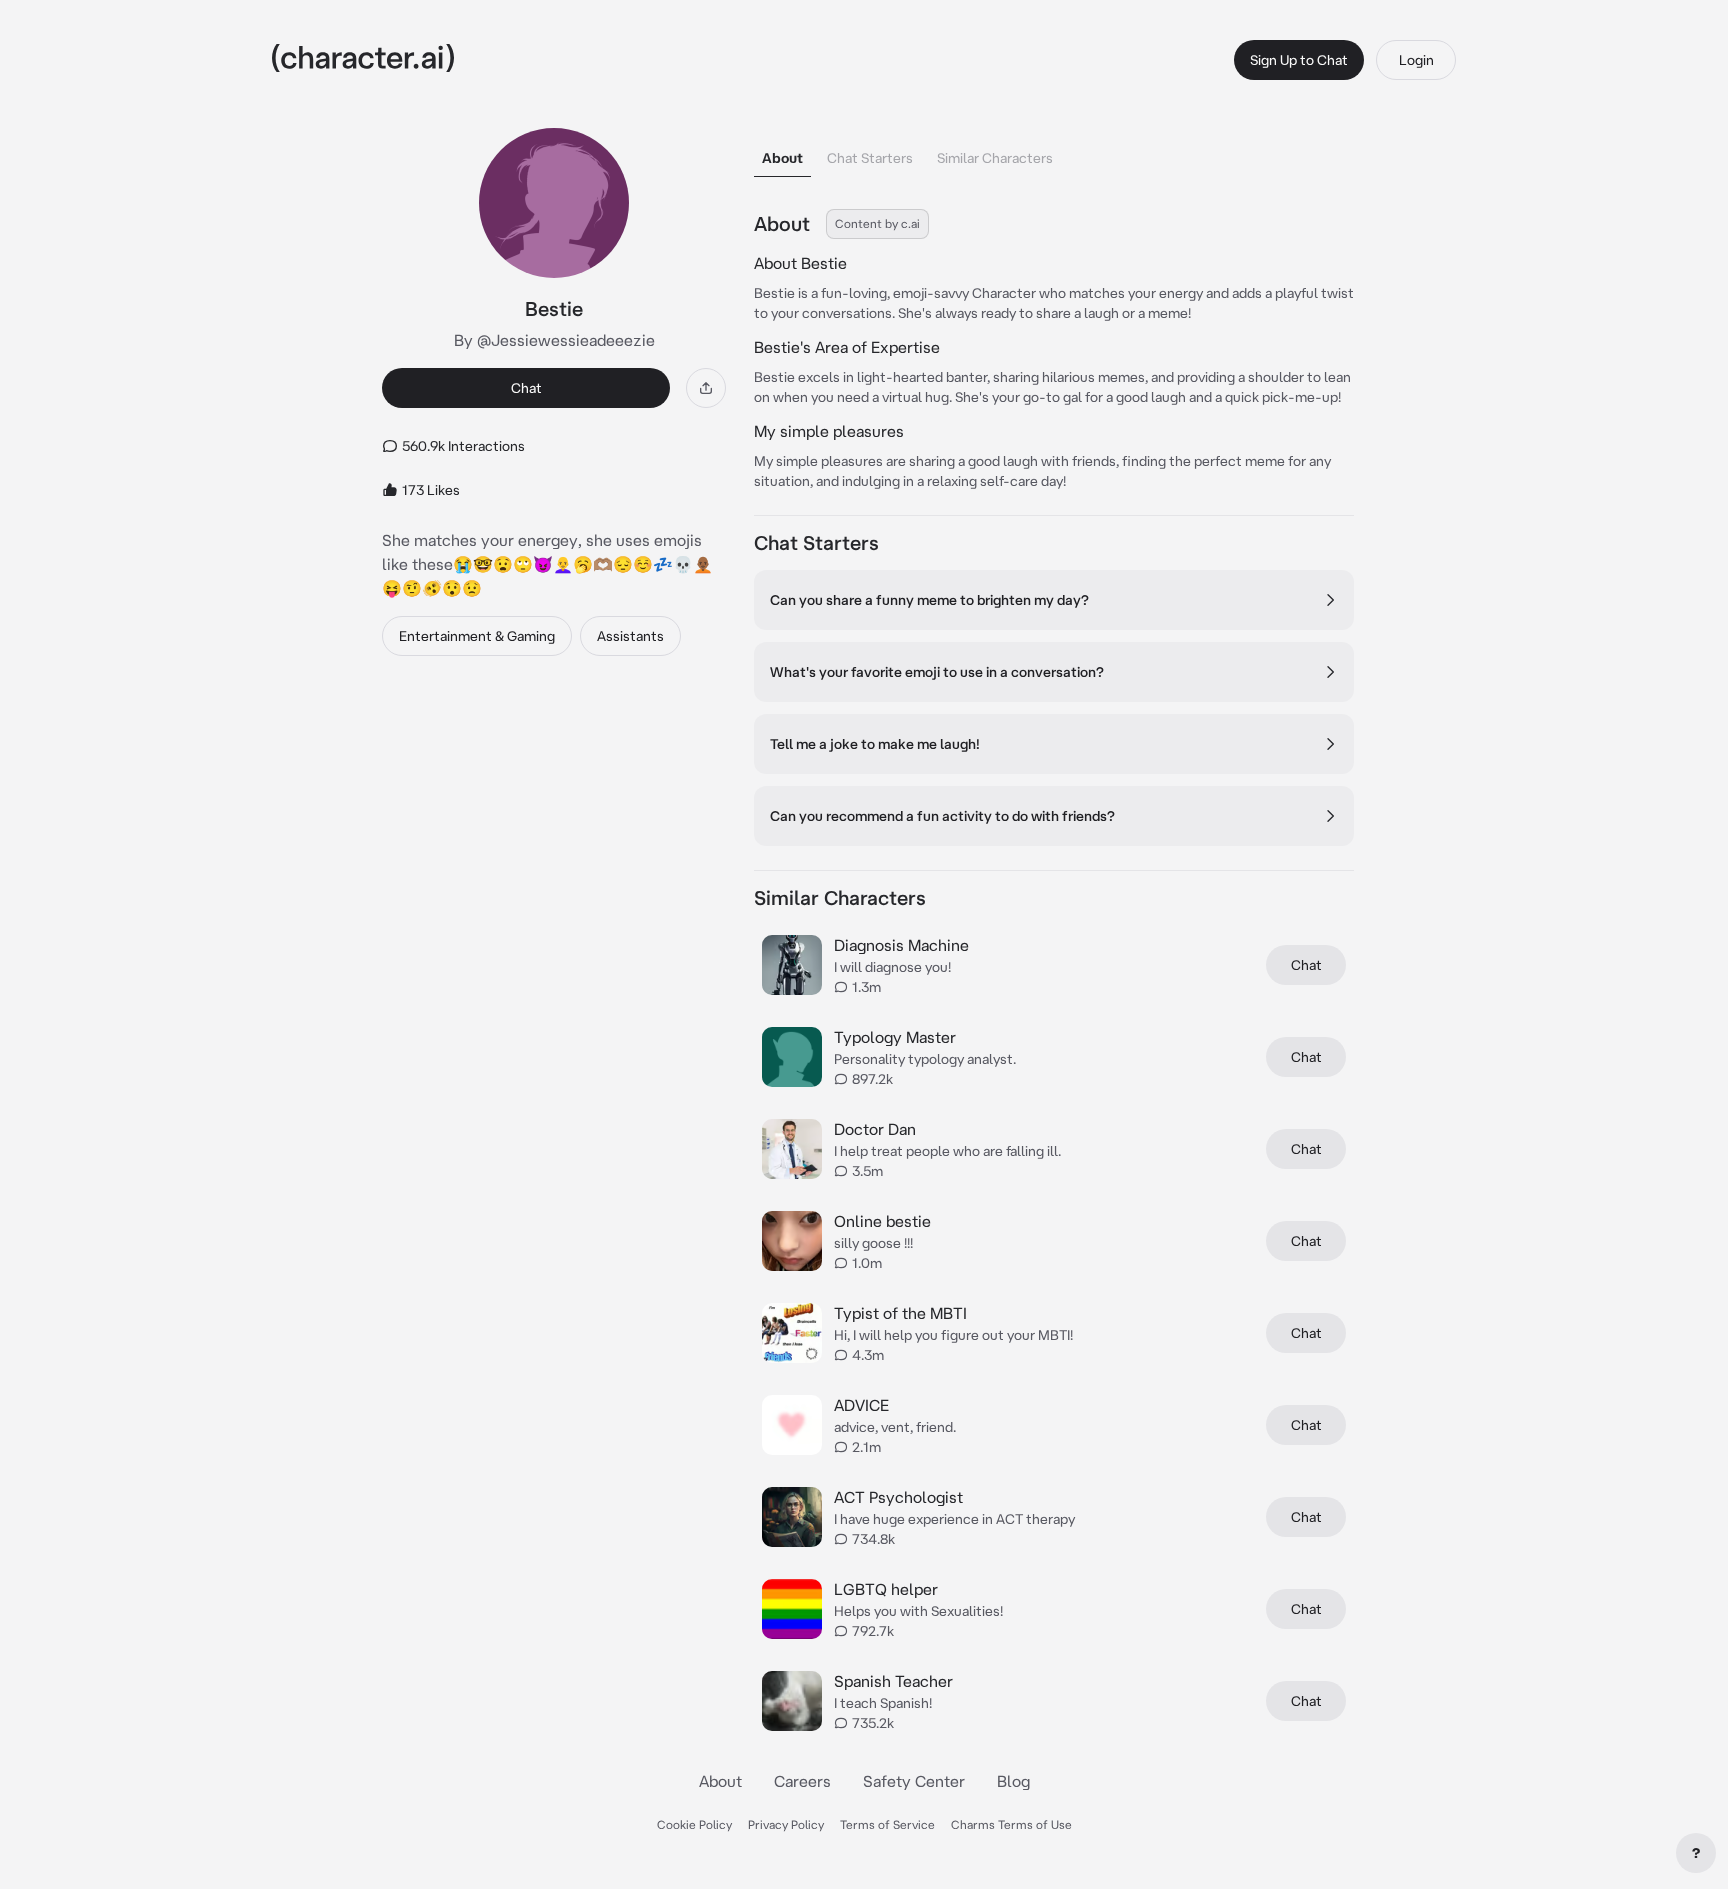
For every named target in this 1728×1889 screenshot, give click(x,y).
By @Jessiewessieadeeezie (554, 340)
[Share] (706, 388)
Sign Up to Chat (1299, 60)
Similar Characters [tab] (995, 158)
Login (1416, 60)
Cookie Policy (694, 1824)
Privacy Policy (786, 1824)
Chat (526, 388)
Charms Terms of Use (1011, 1824)
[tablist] (1054, 152)
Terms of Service (887, 1824)
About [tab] (782, 158)
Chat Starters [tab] (870, 158)
